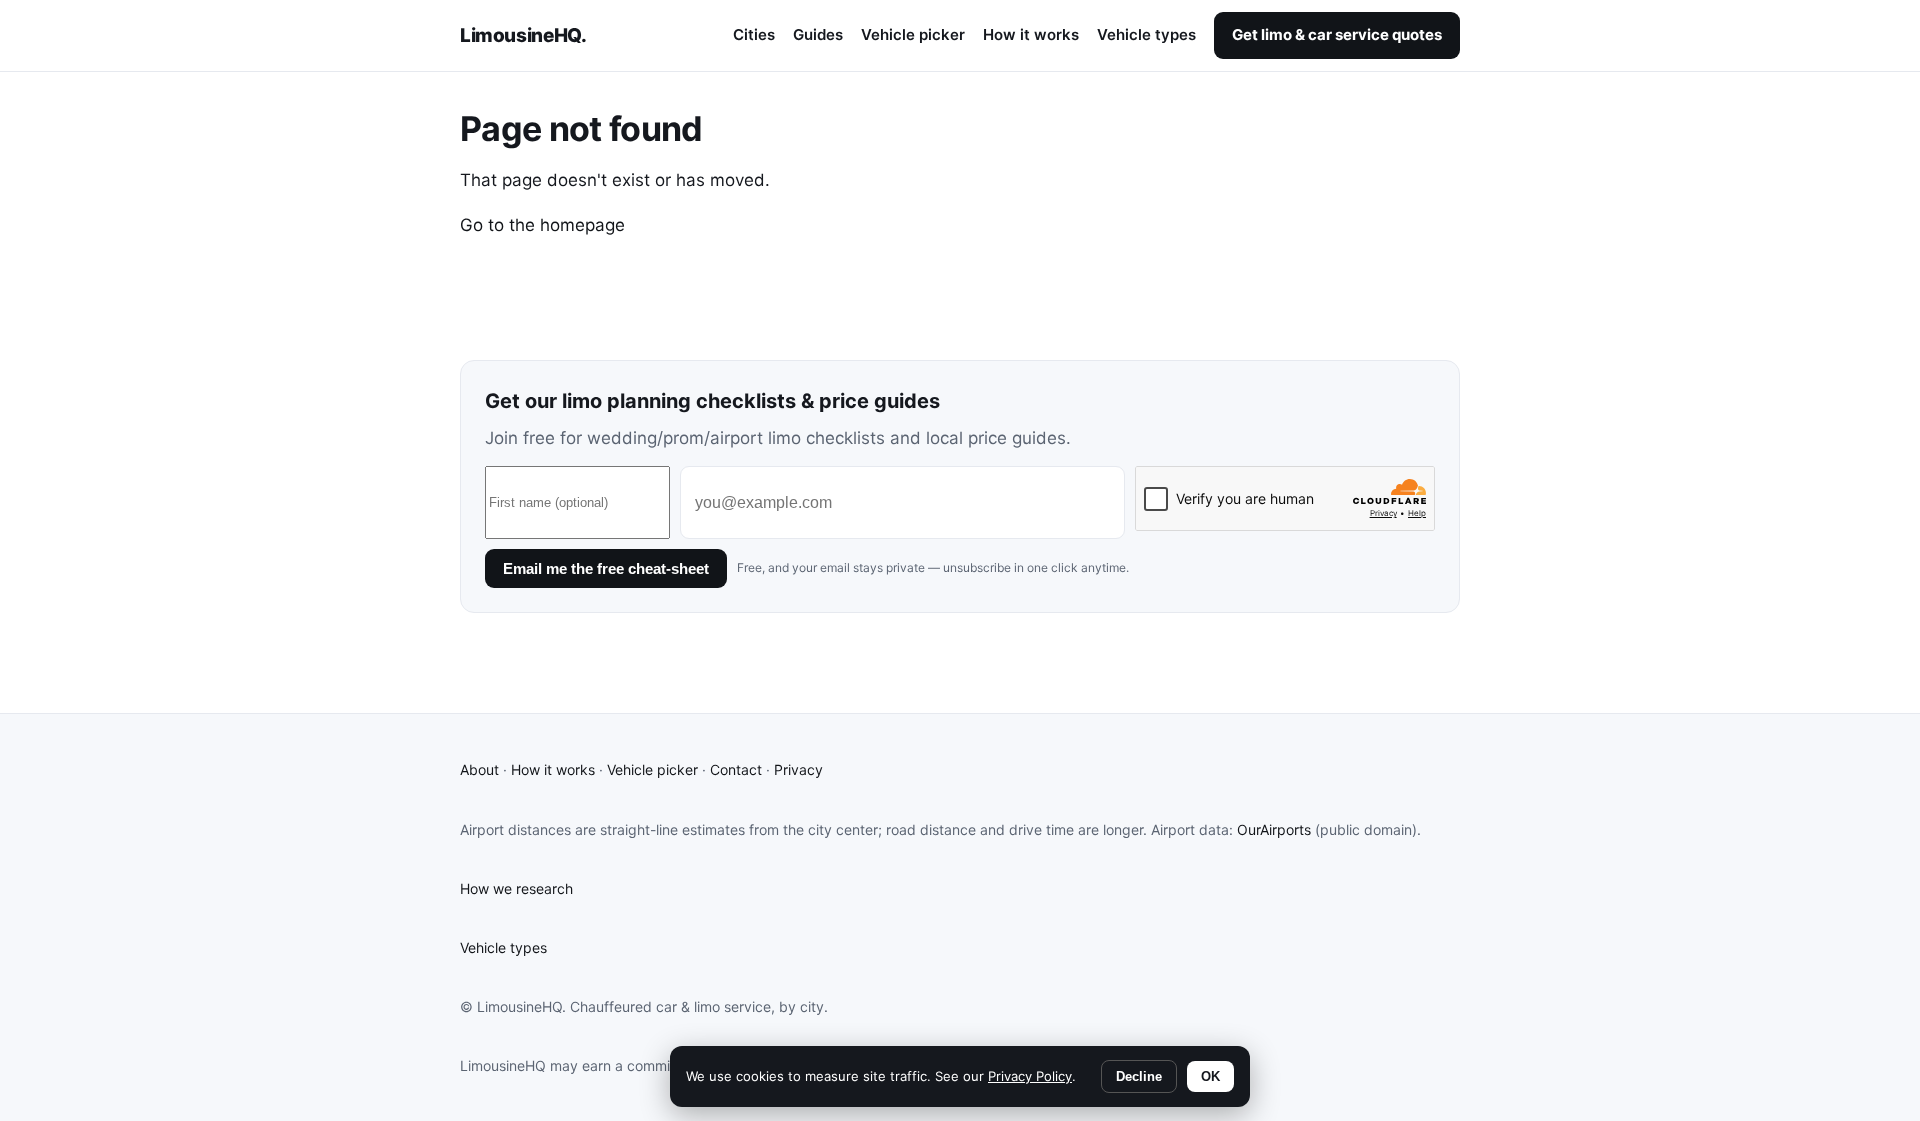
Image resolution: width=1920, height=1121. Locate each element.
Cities (754, 34)
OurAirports (1274, 829)
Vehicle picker (913, 34)
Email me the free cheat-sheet (606, 568)
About (479, 769)
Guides (818, 34)
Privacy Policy (1030, 1076)
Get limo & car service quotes (1337, 34)
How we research (516, 888)
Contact (736, 769)
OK (1210, 1076)
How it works (1031, 34)
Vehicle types (1146, 34)
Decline (1139, 1076)
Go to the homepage (542, 225)
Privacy (798, 769)
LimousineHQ (523, 35)
